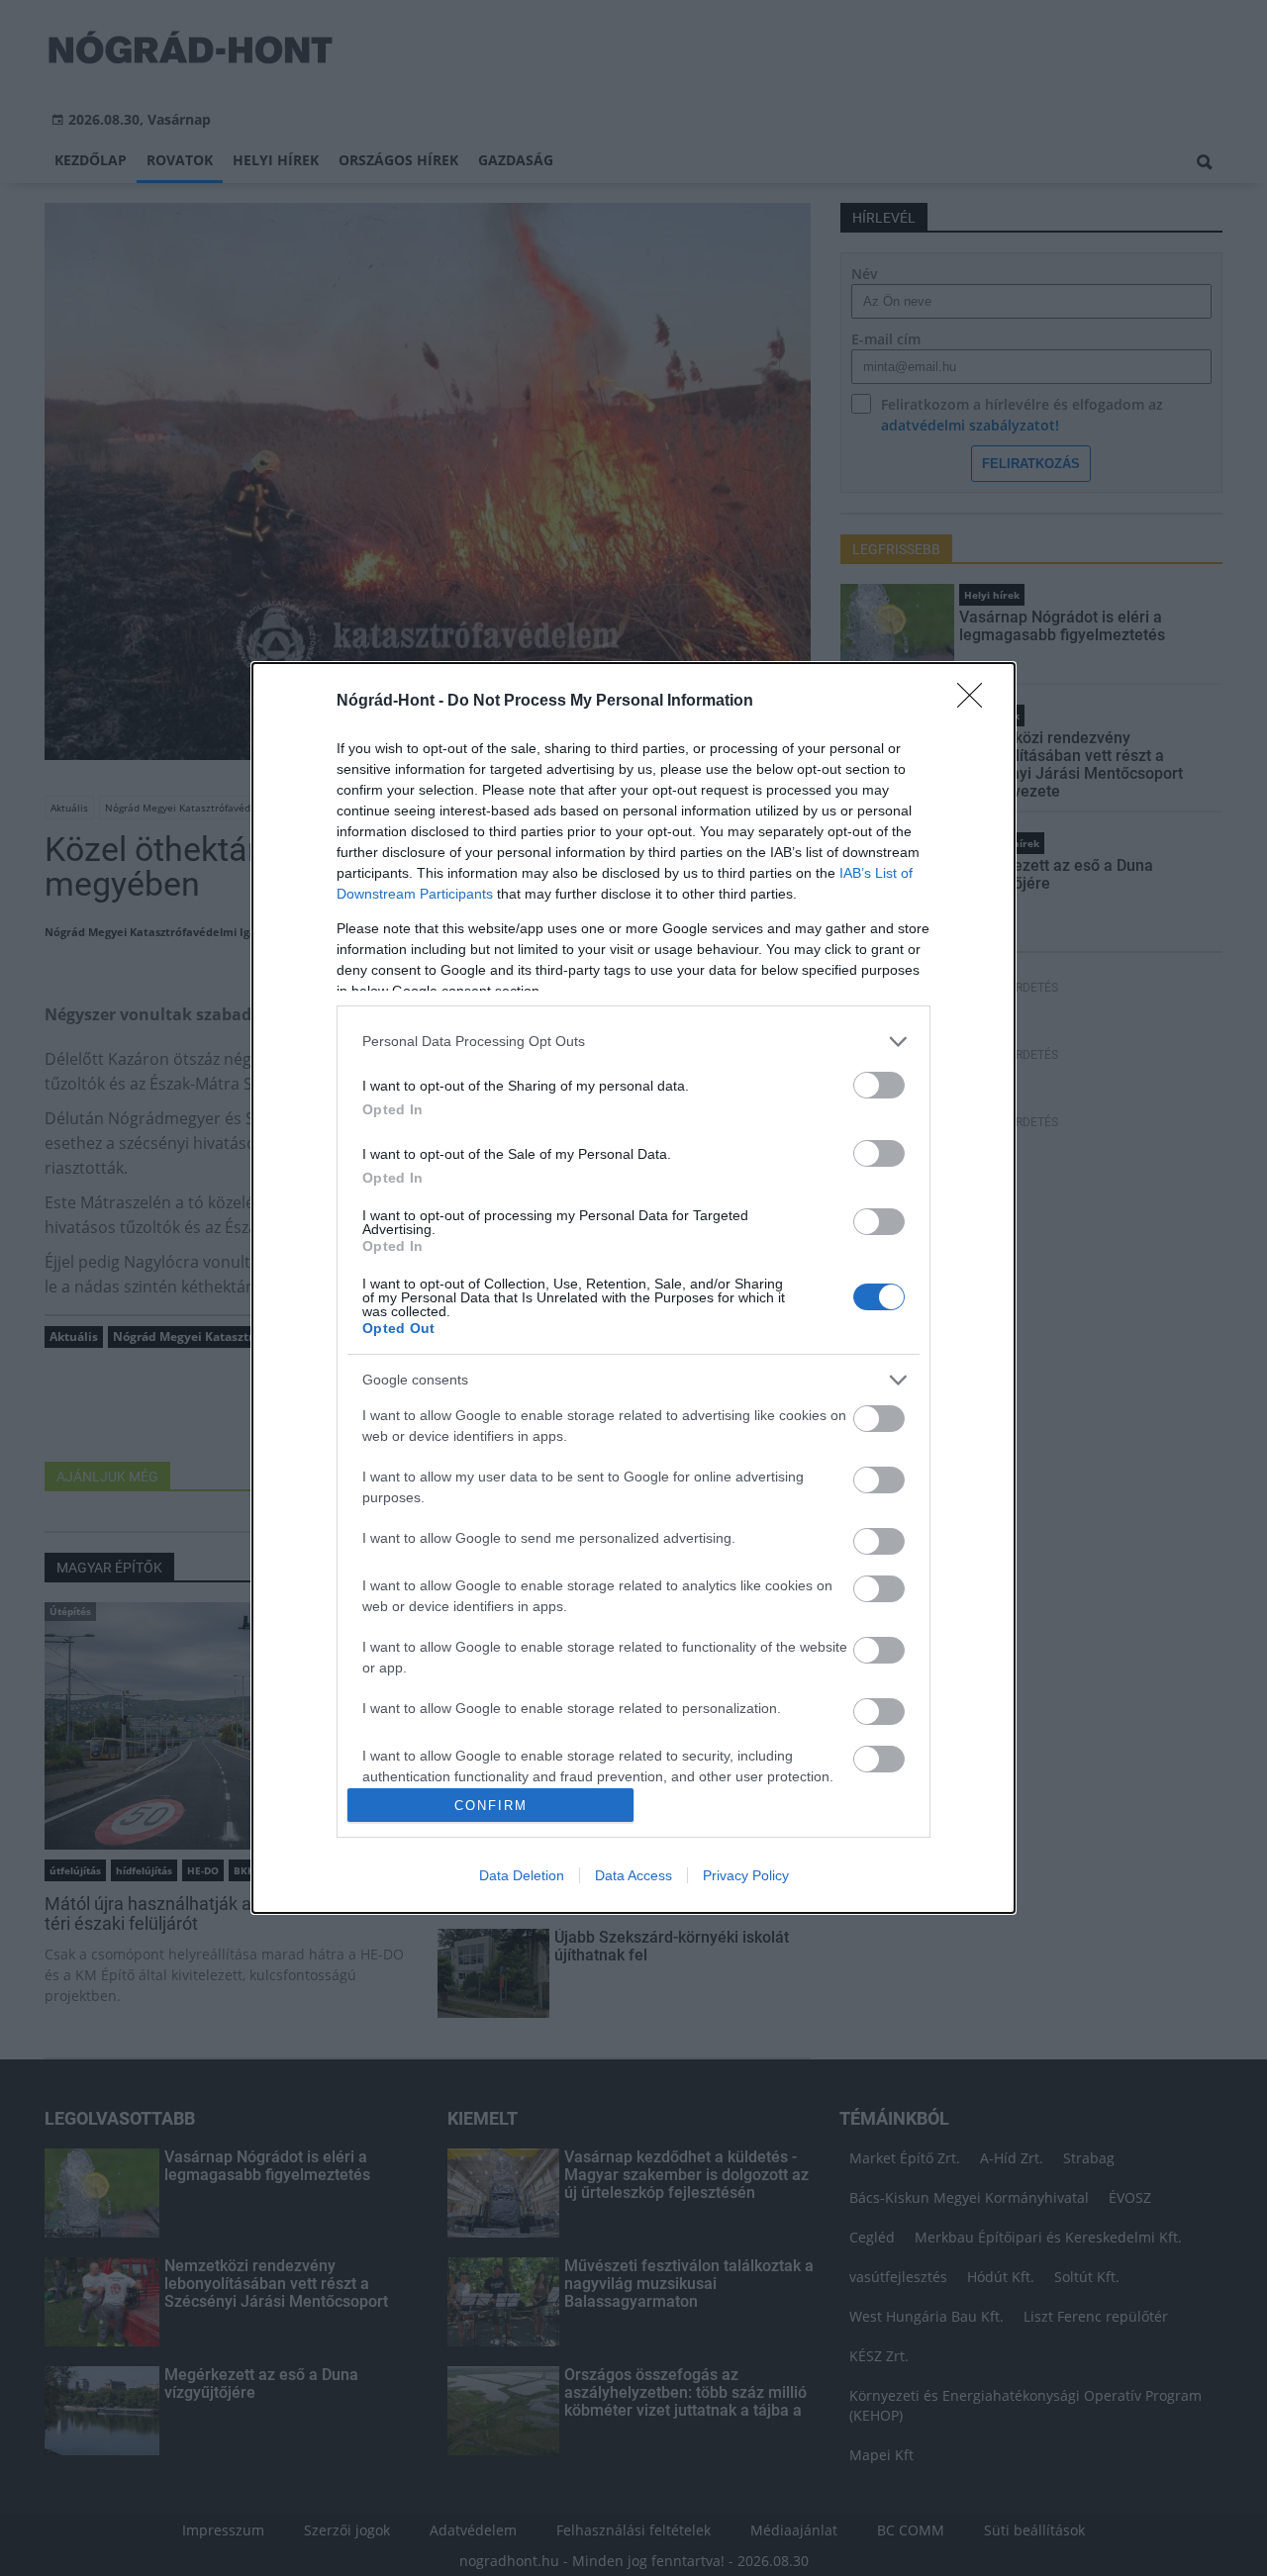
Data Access (633, 1875)
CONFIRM (491, 1806)
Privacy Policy (746, 1875)
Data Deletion (522, 1875)
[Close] (976, 702)
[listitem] (633, 1042)
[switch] (879, 1085)
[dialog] (633, 1288)
